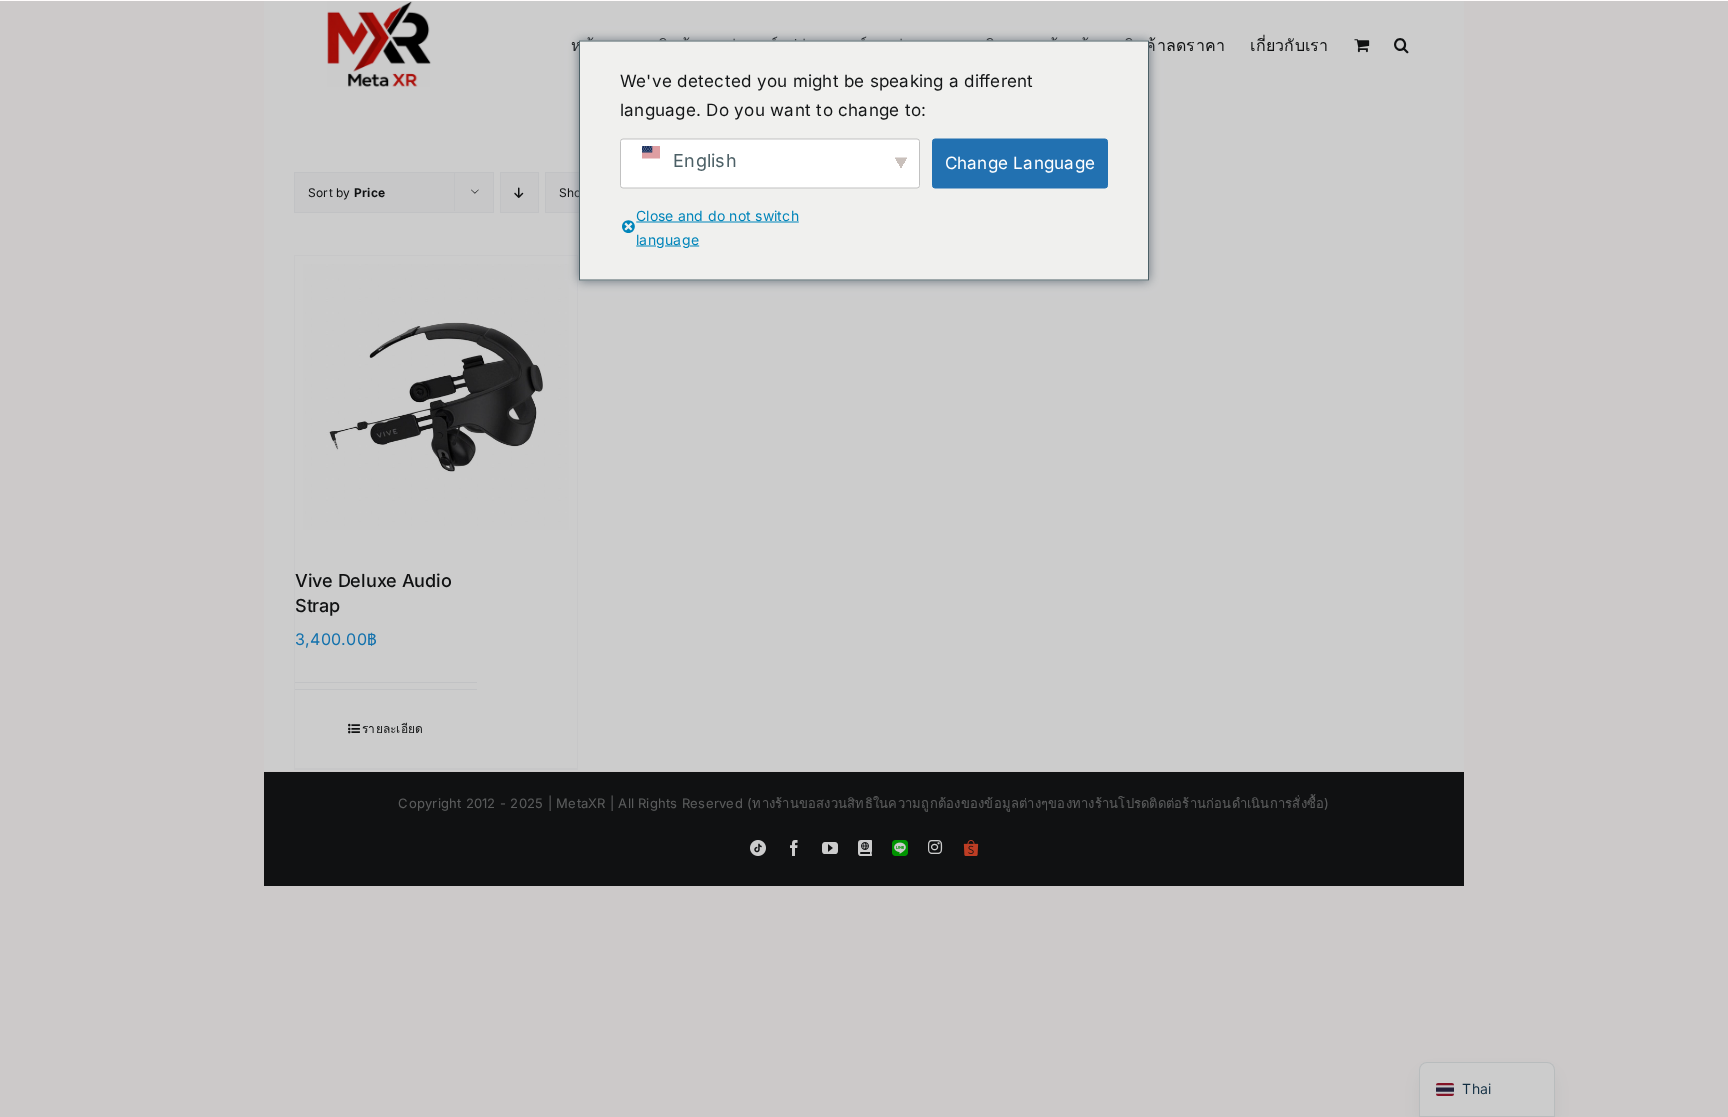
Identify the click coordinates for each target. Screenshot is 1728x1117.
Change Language (1020, 163)
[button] (1401, 43)
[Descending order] (519, 192)
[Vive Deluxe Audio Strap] (436, 397)
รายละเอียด (392, 728)
